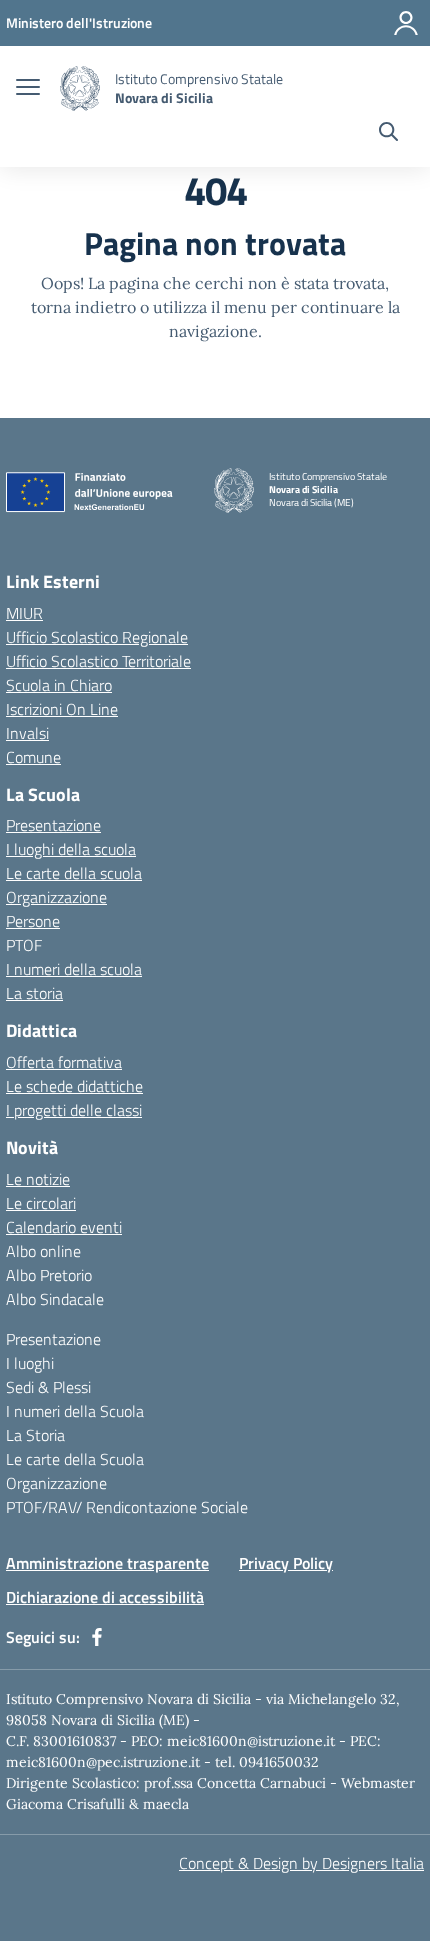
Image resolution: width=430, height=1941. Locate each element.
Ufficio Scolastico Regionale (97, 637)
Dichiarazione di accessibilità (105, 1597)
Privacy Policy (286, 1563)
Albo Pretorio (49, 1275)
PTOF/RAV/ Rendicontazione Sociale (127, 1507)
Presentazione (53, 825)
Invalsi (27, 733)
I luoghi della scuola (71, 849)
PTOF (24, 945)
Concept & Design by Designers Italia (301, 1863)
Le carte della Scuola (75, 1459)
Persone (33, 921)
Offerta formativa (64, 1062)
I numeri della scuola (74, 969)
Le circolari (41, 1203)
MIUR (24, 613)
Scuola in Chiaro (59, 685)
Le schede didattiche (74, 1086)
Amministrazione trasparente (107, 1563)
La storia (34, 993)
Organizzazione (56, 897)
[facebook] (97, 1637)
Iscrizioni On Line (62, 709)
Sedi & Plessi (48, 1387)
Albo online (43, 1251)
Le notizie (38, 1179)
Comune (33, 757)
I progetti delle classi (74, 1110)
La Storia (35, 1435)
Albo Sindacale (55, 1299)
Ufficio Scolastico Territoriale (98, 661)
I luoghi (30, 1363)
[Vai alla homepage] (80, 88)
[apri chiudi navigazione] (28, 89)
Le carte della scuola (74, 873)
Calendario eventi (64, 1227)
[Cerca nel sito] (388, 134)
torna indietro (83, 307)
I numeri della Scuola (75, 1411)
